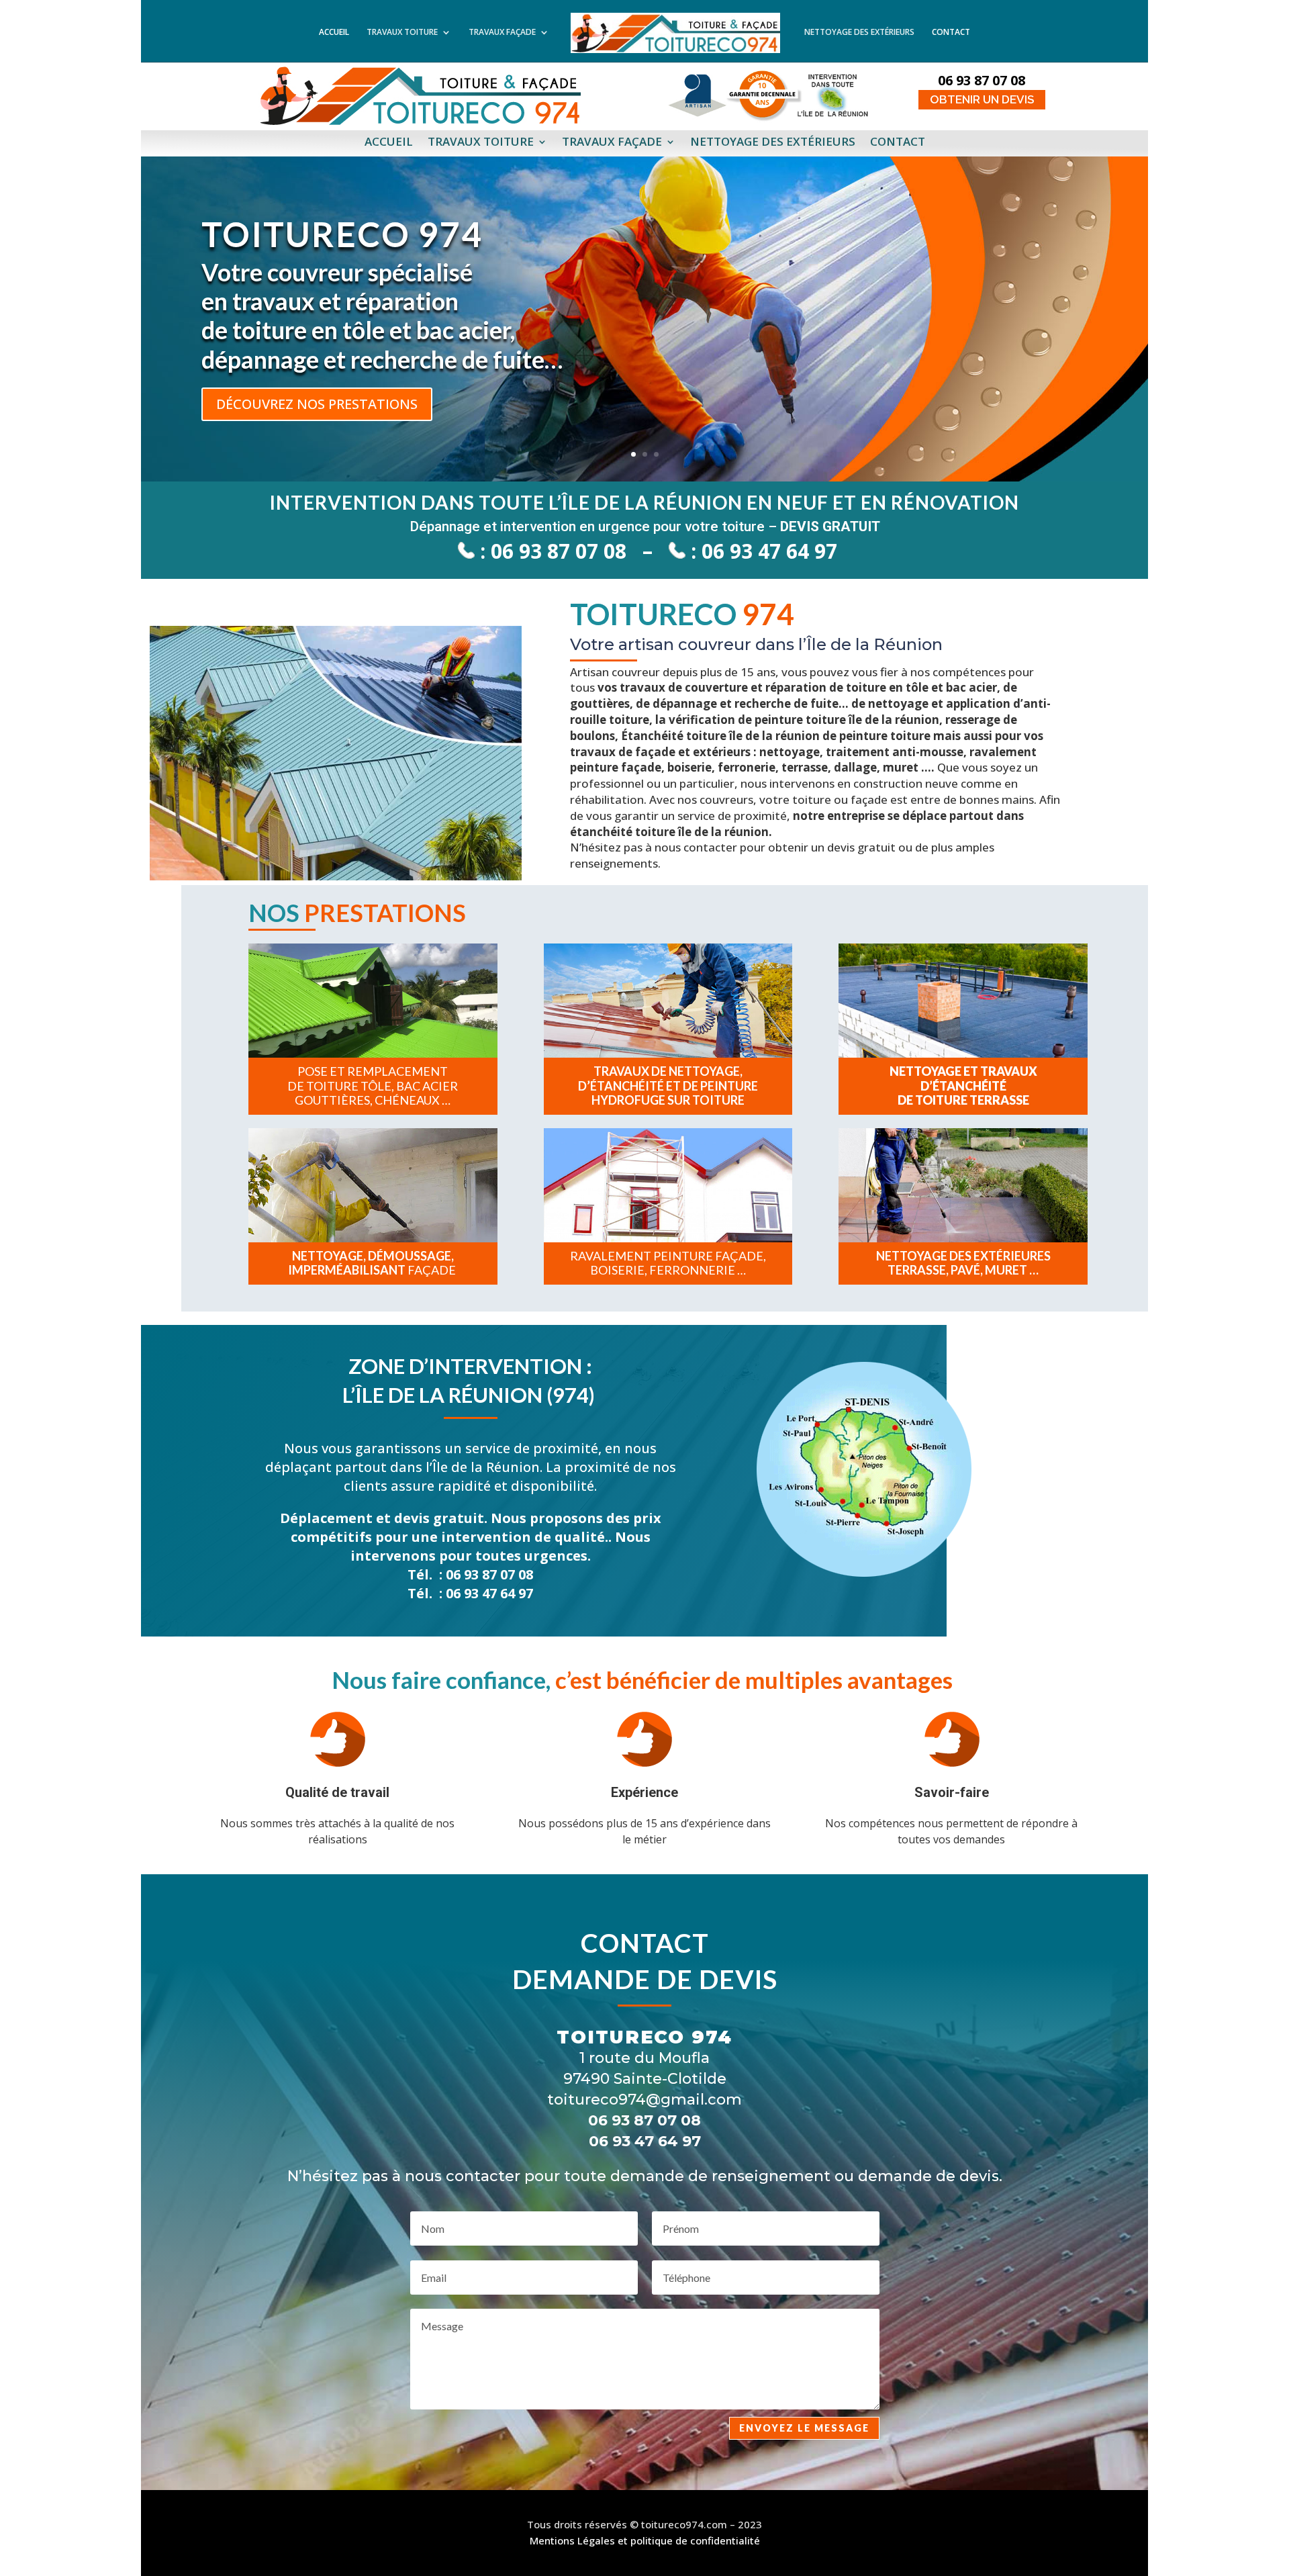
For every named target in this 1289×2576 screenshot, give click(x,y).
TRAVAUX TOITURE (402, 34)
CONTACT (951, 34)
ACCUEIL (334, 34)
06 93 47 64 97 (769, 551)
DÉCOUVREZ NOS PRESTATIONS (317, 404)
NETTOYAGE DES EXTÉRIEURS (859, 34)
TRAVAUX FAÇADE (502, 34)
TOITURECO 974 (342, 234)
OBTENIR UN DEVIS (982, 99)
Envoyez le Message (804, 2428)
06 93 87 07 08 (559, 551)
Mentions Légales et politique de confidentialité (645, 2540)
